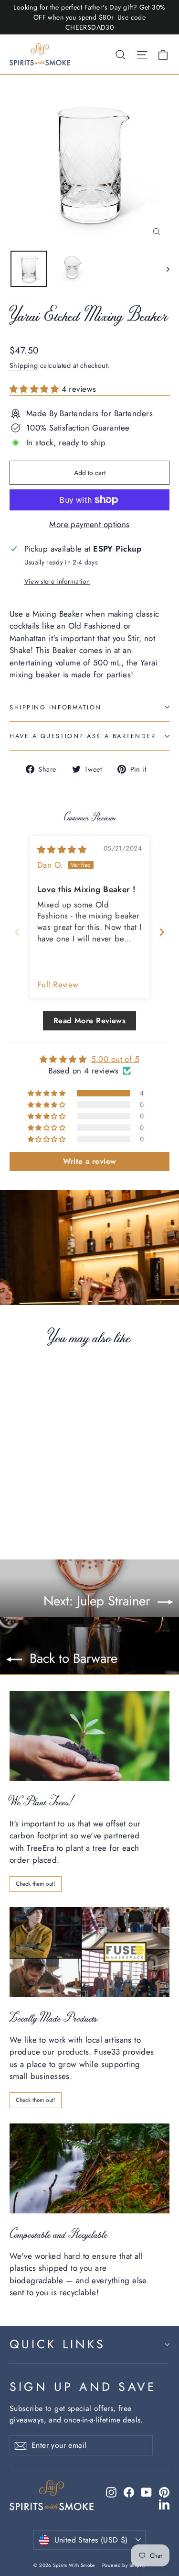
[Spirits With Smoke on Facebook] (129, 2492)
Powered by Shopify (124, 2565)
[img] (62, 850)
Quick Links (58, 2344)
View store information (57, 581)
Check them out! (36, 1884)
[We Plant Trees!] (89, 1736)
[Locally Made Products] (89, 1952)
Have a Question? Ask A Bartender (83, 736)
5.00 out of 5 (116, 1059)
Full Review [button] (58, 985)
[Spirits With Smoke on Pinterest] (164, 2492)
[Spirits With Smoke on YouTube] (147, 2492)
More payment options (89, 524)
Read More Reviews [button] (89, 1021)
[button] (36, 389)
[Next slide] (162, 932)
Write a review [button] (90, 1161)
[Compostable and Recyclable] (89, 2168)
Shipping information (56, 707)
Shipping (24, 365)
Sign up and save (83, 2387)
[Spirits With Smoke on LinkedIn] (164, 2504)
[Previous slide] (17, 932)
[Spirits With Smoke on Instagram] (111, 2492)
